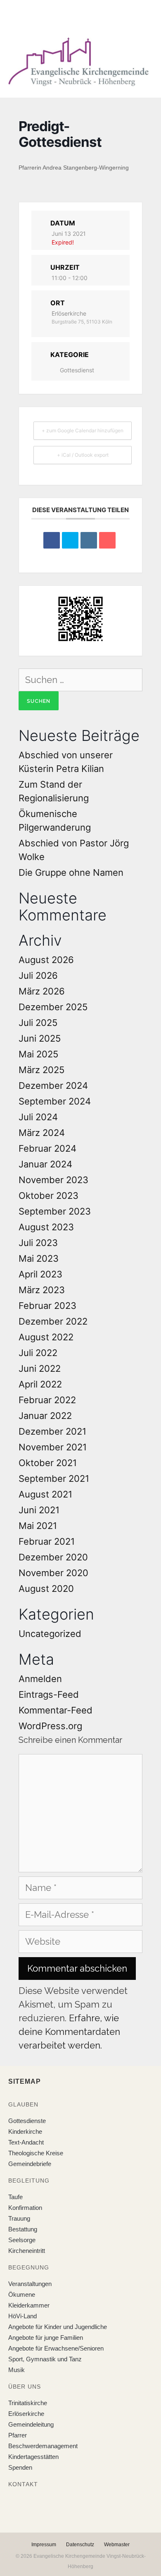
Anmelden (40, 1679)
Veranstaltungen (30, 2284)
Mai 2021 (38, 1526)
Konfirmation (25, 2208)
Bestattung (23, 2229)
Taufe (15, 2197)
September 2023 (55, 1211)
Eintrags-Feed (49, 1694)
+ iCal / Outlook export (83, 455)
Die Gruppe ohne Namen (71, 872)
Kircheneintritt (27, 2251)
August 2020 (46, 1589)
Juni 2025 (40, 1038)
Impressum (44, 2545)
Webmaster (117, 2545)
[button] (74, 16)
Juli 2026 (38, 975)
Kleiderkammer (29, 2305)
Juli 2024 (38, 1117)
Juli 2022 (38, 1353)
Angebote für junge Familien (46, 2338)
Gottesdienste (27, 2121)
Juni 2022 (40, 1368)
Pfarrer (18, 2435)
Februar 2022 (47, 1400)
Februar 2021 (47, 1541)
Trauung (19, 2218)
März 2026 (42, 991)
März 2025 (41, 1070)
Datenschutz (80, 2545)
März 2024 (42, 1133)
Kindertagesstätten (33, 2457)
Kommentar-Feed (56, 1710)
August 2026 (46, 960)
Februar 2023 (47, 1306)
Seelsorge (22, 2240)
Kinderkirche (25, 2131)
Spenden (20, 2467)
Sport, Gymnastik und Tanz (45, 2359)
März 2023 (42, 1290)
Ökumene (22, 2294)
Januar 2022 (45, 1416)
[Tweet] (70, 540)
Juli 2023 (38, 1243)
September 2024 (55, 1101)
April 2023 (40, 1274)
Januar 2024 (45, 1164)
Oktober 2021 (48, 1463)
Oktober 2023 (49, 1196)
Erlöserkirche (26, 2414)
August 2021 (45, 1494)
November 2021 (53, 1447)
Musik (17, 2370)
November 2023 (53, 1180)
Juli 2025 (38, 1023)
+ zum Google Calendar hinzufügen (83, 430)
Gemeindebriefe (30, 2164)
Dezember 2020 (53, 1557)
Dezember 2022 (53, 1321)
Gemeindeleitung (31, 2424)
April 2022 (40, 1384)
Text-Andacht (26, 2142)
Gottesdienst (77, 370)
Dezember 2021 (52, 1431)
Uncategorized (50, 1634)
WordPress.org (50, 1726)
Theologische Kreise (36, 2153)
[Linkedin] (89, 540)
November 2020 (53, 1573)
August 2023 (46, 1227)
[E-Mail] (107, 540)
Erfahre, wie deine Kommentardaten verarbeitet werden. (69, 2032)
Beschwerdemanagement (43, 2446)
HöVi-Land (22, 2316)
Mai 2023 (39, 1258)
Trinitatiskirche (28, 2403)
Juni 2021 (39, 1510)
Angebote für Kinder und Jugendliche (58, 2327)
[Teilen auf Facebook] (52, 540)
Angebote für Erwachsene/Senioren (56, 2348)
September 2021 (54, 1479)
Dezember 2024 (53, 1086)
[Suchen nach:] (80, 680)
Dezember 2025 (53, 1007)
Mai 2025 (38, 1054)
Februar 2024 (47, 1148)
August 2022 (46, 1337)
